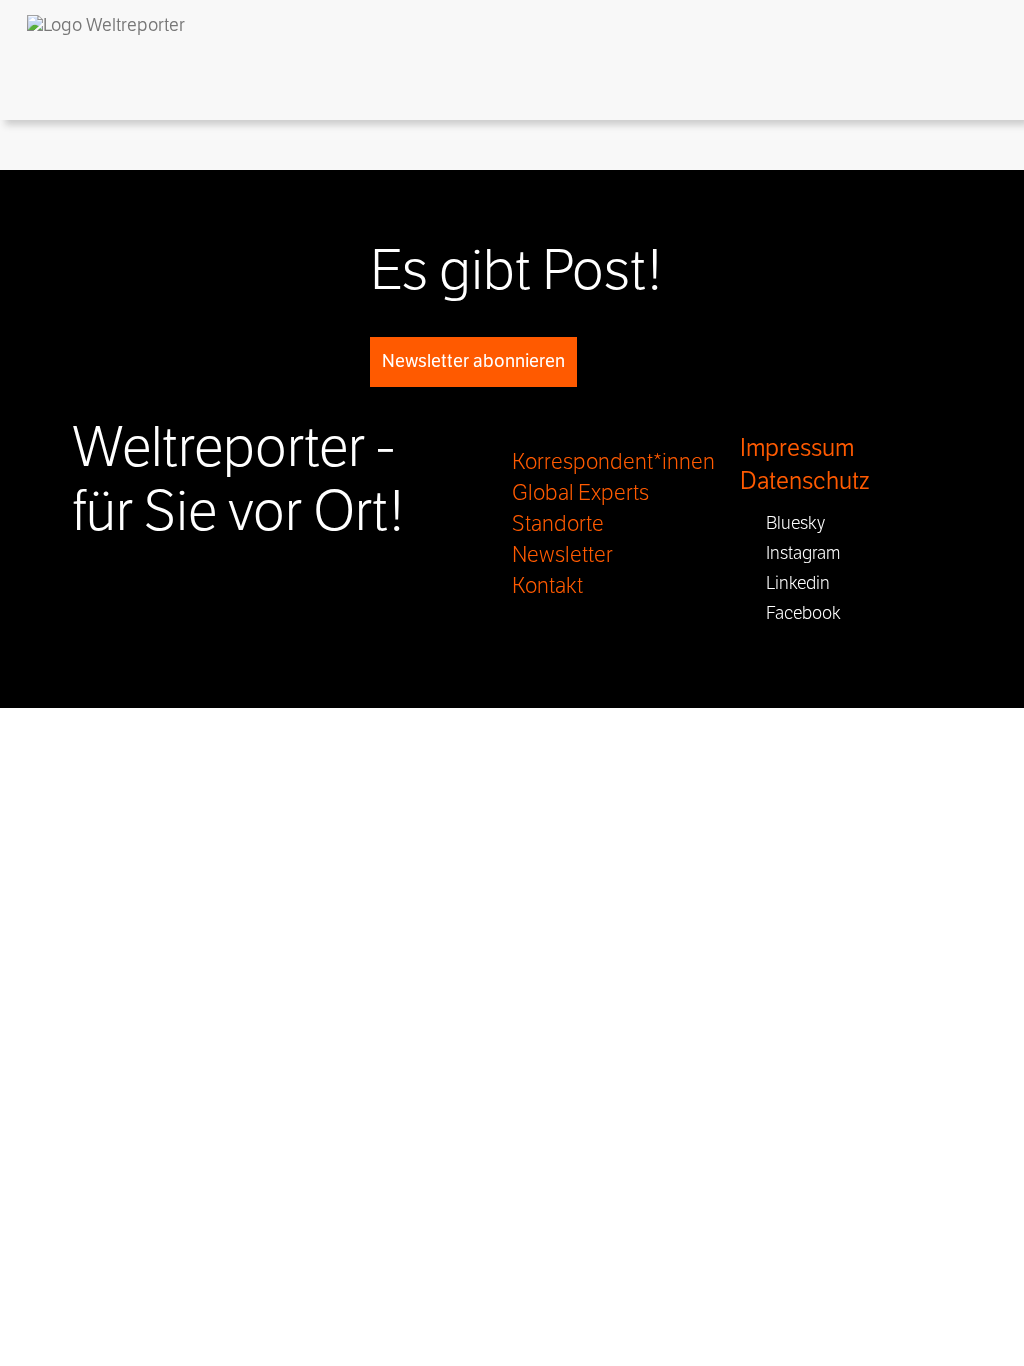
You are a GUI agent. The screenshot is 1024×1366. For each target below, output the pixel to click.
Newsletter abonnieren (473, 361)
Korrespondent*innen (613, 462)
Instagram (797, 553)
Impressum (797, 448)
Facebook (797, 613)
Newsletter (562, 555)
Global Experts (580, 493)
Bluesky (789, 523)
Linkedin (792, 583)
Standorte (558, 524)
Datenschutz (804, 481)
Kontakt (547, 586)
